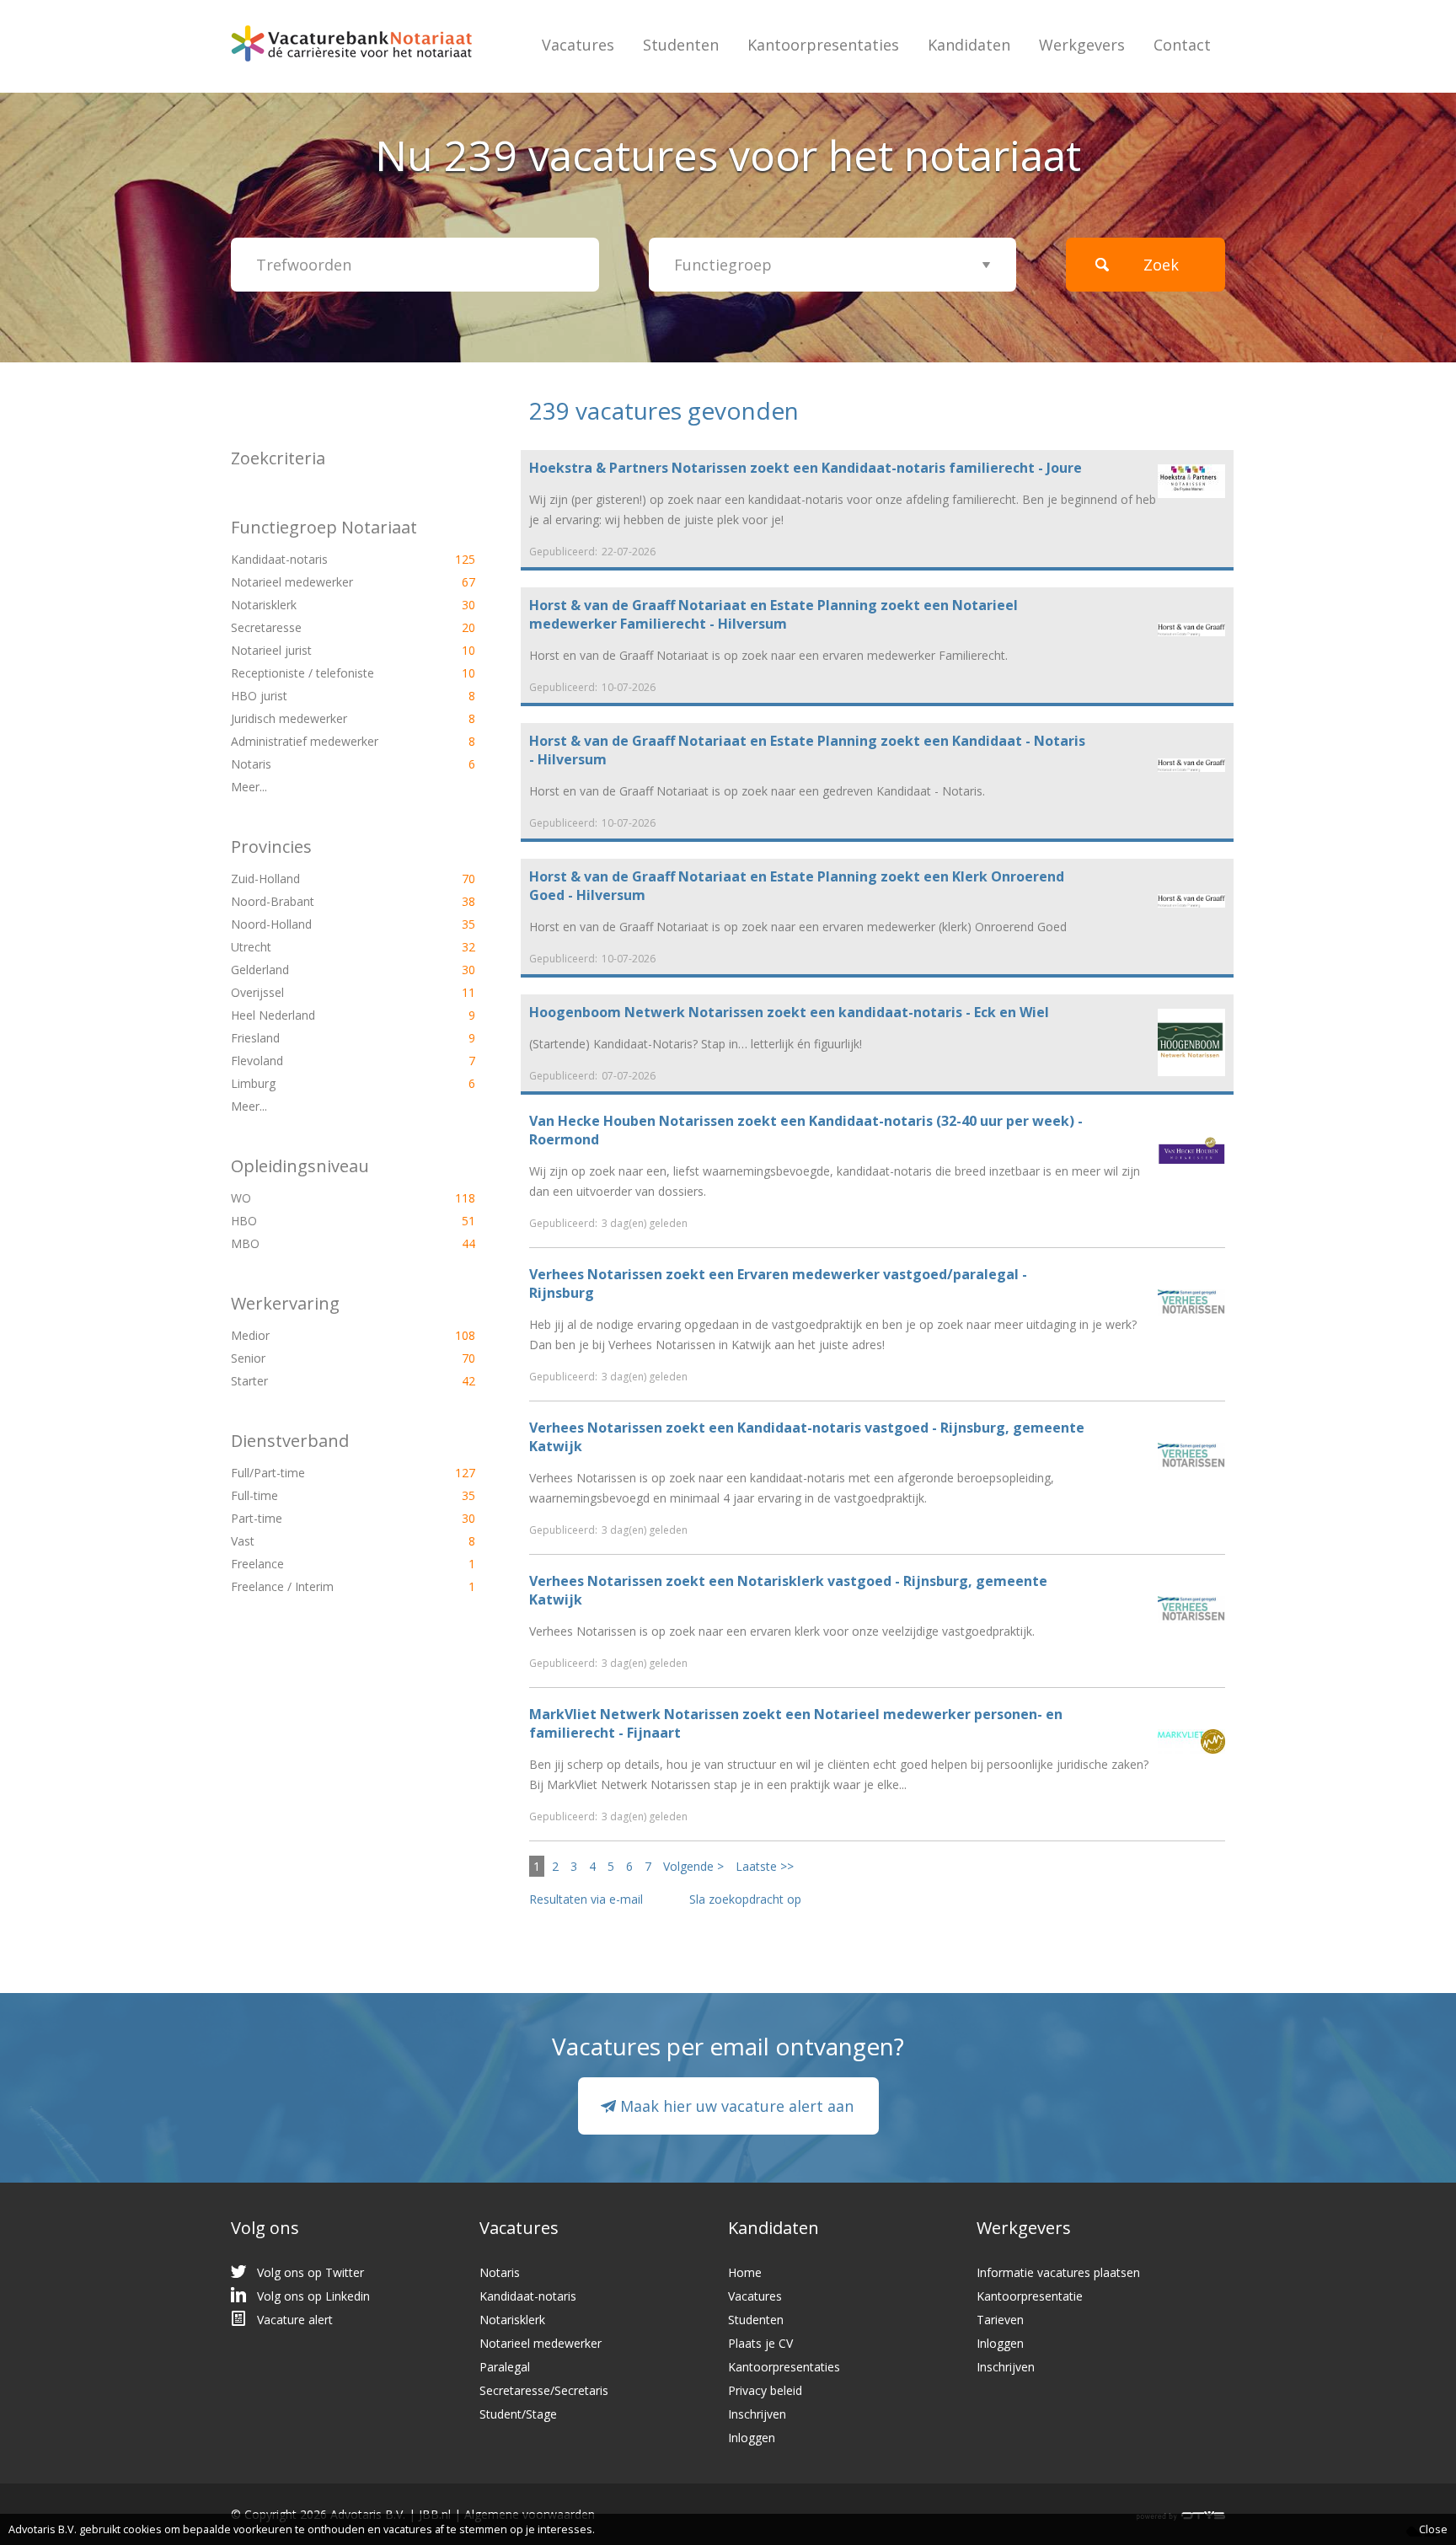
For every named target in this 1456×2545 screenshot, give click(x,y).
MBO (324, 1243)
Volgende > (693, 1866)
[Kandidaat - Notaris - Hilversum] (1191, 764)
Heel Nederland (324, 1015)
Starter (324, 1381)
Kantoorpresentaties (823, 45)
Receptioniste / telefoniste (324, 673)
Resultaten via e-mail (586, 1899)
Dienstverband (290, 1441)
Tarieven (1000, 2320)
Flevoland (324, 1061)
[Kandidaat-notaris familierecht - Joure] (1191, 480)
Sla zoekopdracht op (745, 1899)
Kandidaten (969, 45)
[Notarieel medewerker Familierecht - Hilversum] (1191, 628)
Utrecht (324, 947)
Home (745, 2272)
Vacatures (578, 45)
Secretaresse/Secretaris (544, 2390)
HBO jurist (324, 696)
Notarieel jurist (324, 650)
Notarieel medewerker (324, 582)
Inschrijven (757, 2414)
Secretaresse (324, 627)
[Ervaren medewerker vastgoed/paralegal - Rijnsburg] (1191, 1302)
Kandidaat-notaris (324, 559)
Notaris (324, 764)
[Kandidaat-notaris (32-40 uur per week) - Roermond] (1191, 1149)
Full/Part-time (324, 1473)
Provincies (271, 847)
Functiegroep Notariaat (324, 527)
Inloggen (752, 2438)
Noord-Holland (324, 924)
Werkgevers (1082, 45)
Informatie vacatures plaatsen (1058, 2272)
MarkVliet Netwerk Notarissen (634, 1714)
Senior (324, 1358)
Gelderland (324, 970)
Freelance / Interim (324, 1586)
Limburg (324, 1083)
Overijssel (324, 992)
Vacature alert (295, 2320)
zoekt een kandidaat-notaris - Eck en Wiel (789, 1012)
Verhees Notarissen (596, 1274)
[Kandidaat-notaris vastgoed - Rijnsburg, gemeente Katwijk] (1191, 1455)
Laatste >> (765, 1866)
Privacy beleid (765, 2390)
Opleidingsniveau (300, 1166)
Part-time (324, 1518)
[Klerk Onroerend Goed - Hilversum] (1191, 900)
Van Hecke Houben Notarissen (632, 1121)
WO (324, 1198)
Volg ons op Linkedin (313, 2296)
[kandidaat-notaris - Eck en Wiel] (1191, 1041)
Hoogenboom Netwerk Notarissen (648, 1012)
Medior (324, 1335)
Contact (1182, 45)
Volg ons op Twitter (310, 2272)
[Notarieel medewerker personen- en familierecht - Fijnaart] (1191, 1740)
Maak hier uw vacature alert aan (737, 2106)
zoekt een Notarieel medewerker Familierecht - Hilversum (773, 614)
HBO (324, 1221)
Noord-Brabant (324, 901)
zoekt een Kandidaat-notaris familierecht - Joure (806, 468)
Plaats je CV (760, 2343)
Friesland (324, 1038)
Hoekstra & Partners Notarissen (640, 468)
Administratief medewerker (324, 741)
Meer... (249, 787)
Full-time (324, 1495)
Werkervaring (285, 1303)
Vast (324, 1541)
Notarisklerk (324, 605)
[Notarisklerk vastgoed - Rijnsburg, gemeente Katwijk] (1191, 1608)
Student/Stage (518, 2414)
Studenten (681, 45)
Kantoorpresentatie (1030, 2296)
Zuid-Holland (324, 879)
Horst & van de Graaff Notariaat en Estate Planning (703, 605)
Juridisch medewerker (324, 718)
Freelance (324, 1564)
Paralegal (505, 2367)
